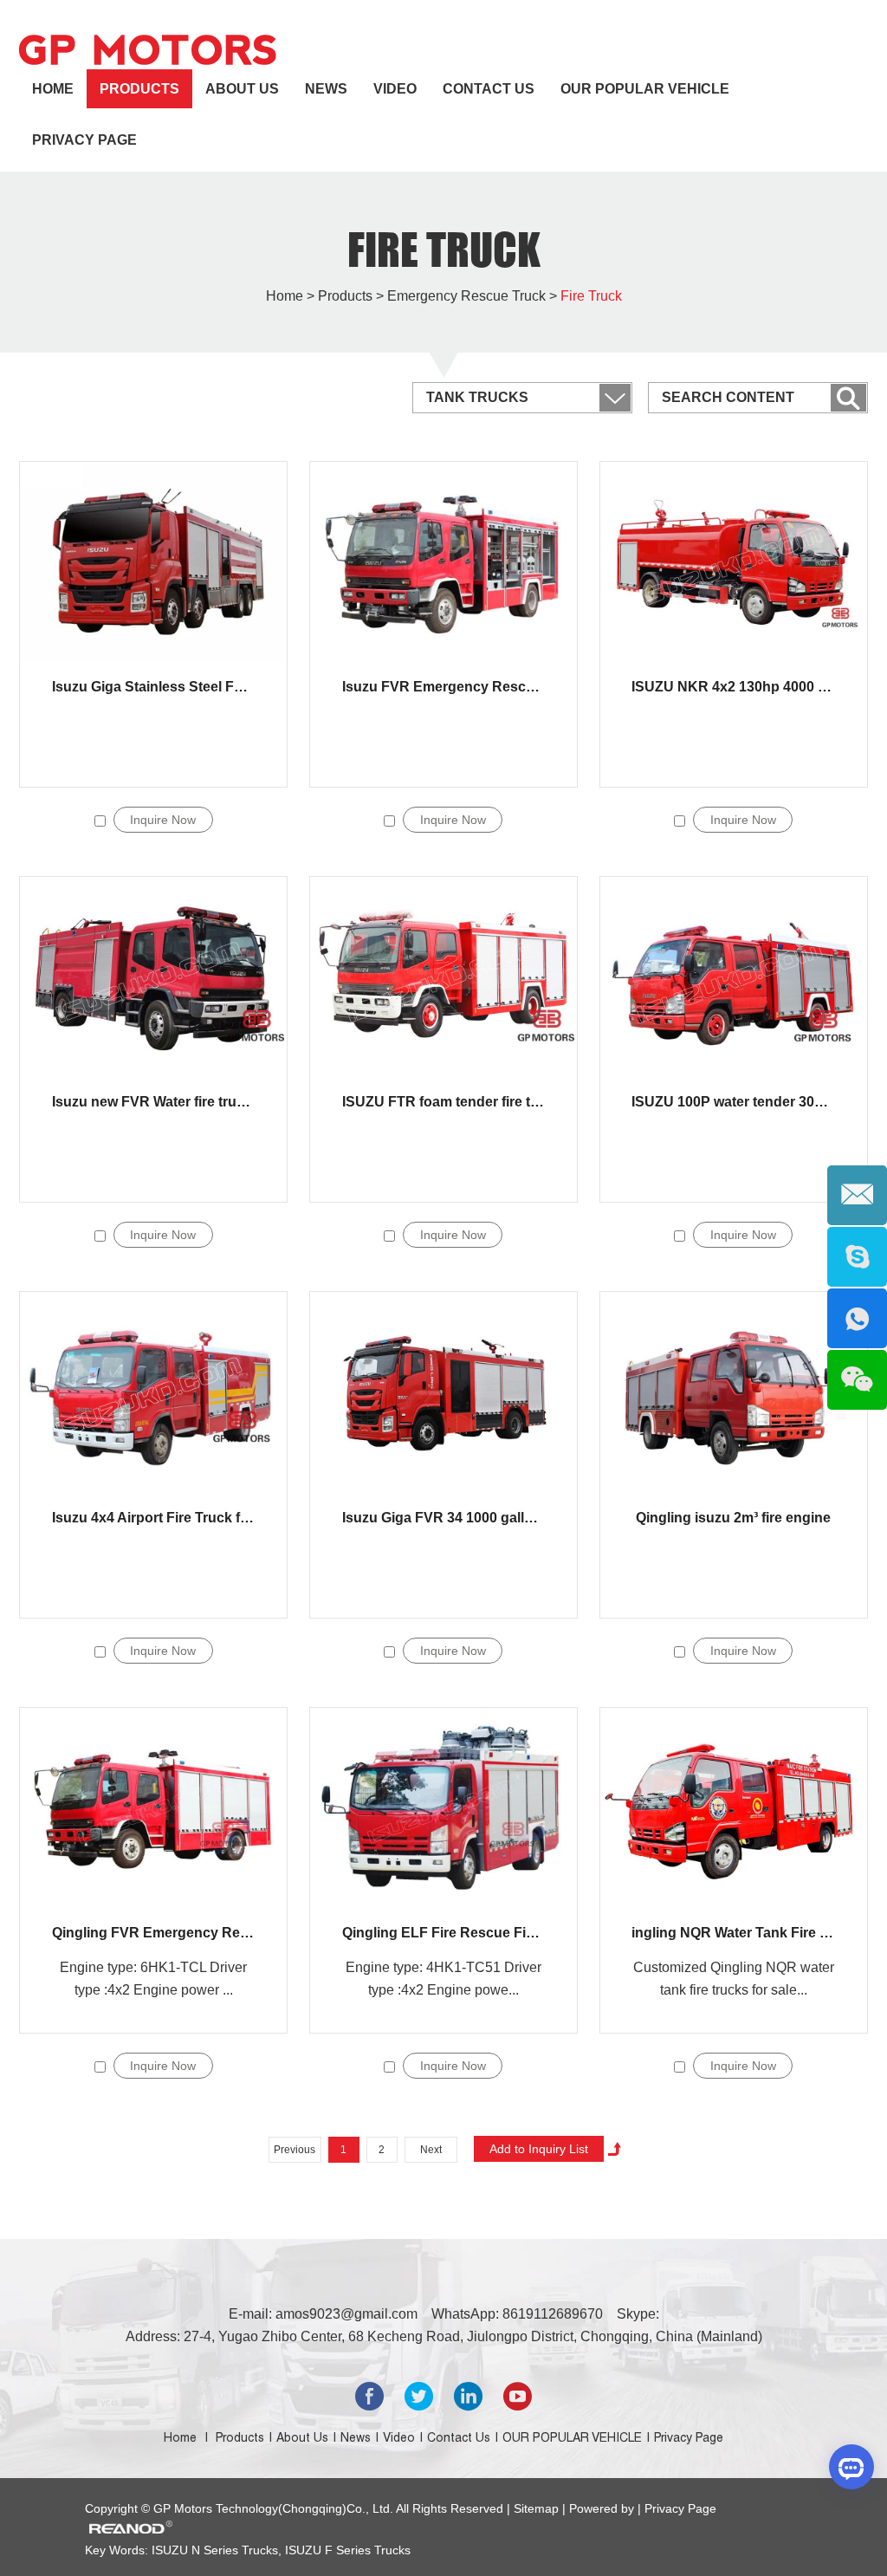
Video (395, 89)
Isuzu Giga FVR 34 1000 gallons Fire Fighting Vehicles (518, 1518)
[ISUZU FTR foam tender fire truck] (443, 977)
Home (53, 89)
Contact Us (489, 89)
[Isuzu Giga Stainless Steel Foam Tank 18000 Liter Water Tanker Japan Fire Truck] (153, 562)
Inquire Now (163, 820)
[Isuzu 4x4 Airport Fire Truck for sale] (153, 1392)
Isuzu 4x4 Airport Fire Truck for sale (168, 1518)
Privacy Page (84, 140)
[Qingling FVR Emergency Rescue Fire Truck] (153, 1808)
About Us (242, 89)
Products (139, 89)
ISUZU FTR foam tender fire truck (451, 1102)
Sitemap (538, 2508)
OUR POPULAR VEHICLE (645, 89)
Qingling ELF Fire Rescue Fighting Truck (476, 1933)
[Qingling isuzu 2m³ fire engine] (734, 1392)
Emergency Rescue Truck (466, 296)
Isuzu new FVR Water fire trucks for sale (182, 1102)
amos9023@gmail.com (346, 2314)
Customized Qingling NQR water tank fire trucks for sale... (734, 1979)
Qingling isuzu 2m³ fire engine (733, 1518)
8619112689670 (553, 2314)
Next (431, 2150)
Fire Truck (444, 250)
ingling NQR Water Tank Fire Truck (744, 1933)
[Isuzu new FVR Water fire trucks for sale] (153, 977)
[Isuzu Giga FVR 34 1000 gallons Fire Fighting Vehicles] (443, 1392)
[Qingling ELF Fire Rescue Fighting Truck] (443, 1808)
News (326, 89)
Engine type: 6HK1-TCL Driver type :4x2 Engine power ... (153, 1979)
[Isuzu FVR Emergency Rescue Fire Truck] (443, 562)
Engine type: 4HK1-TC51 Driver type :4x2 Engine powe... (443, 1979)
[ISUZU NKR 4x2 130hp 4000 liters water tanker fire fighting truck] (734, 562)
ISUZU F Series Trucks (346, 2550)
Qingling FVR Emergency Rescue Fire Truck (197, 1933)
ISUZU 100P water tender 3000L (735, 1102)
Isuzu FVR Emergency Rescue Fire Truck (477, 687)
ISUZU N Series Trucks (215, 2550)
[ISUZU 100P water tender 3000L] (734, 977)
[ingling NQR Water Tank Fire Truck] (734, 1808)
